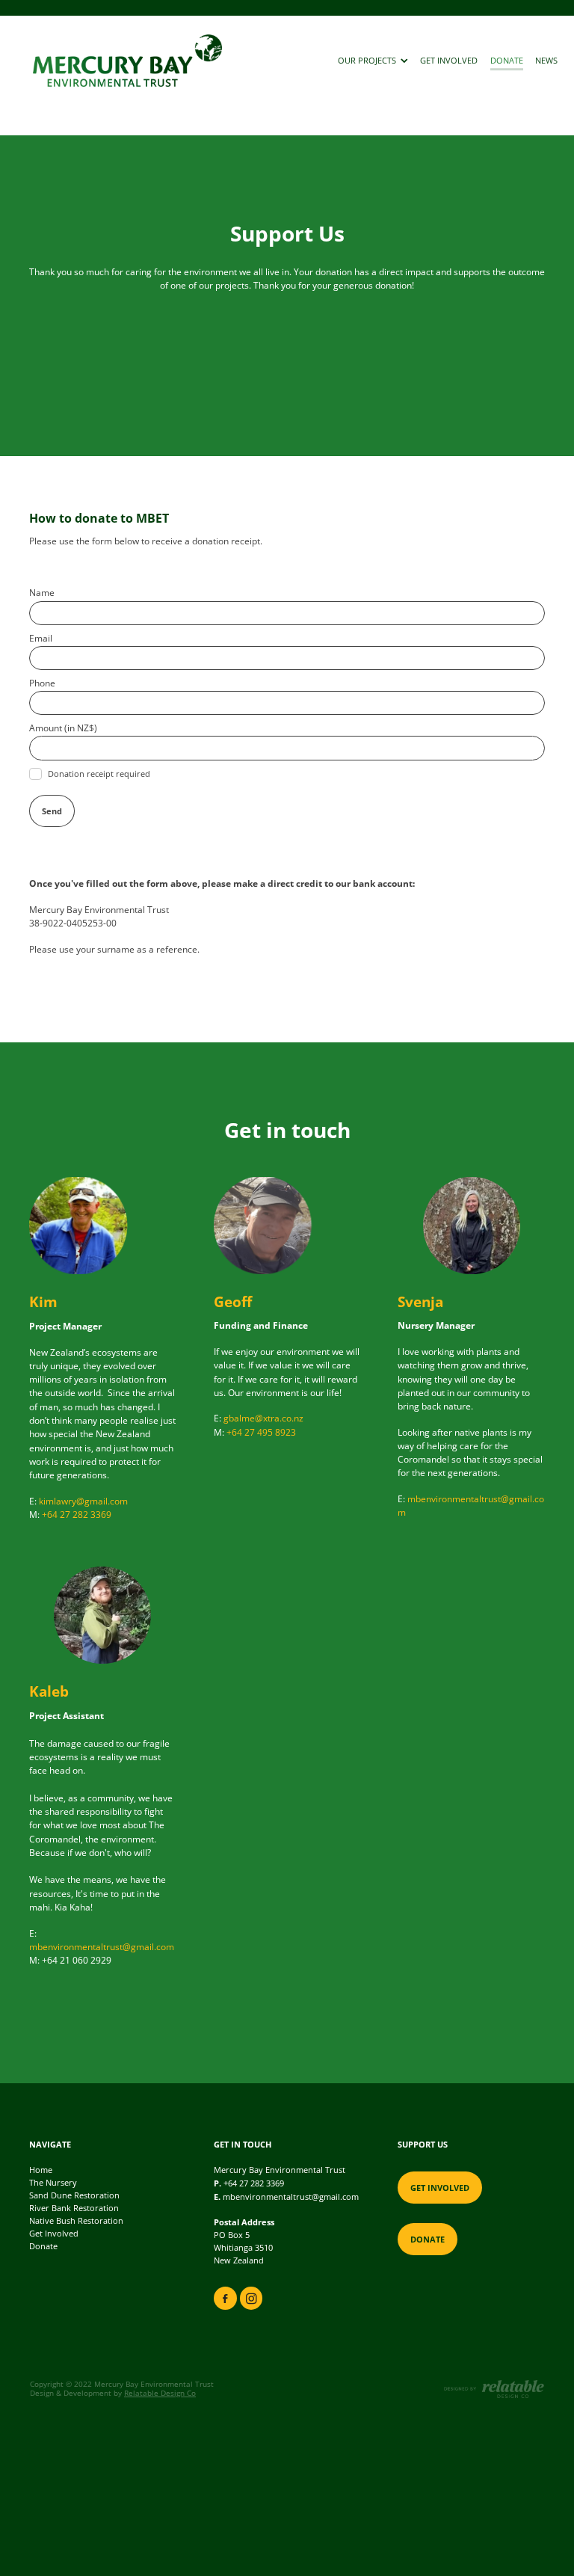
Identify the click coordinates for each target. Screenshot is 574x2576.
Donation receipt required (99, 774)
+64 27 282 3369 (77, 1515)
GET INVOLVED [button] (440, 2188)
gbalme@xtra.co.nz (263, 1418)
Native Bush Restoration (76, 2221)
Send (52, 811)
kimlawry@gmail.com (83, 1501)
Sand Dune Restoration (74, 2195)
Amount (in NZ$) (63, 728)
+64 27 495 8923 (261, 1432)
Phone (42, 683)
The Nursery (53, 2183)
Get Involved (54, 2234)
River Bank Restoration (74, 2208)
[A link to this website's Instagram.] (251, 2298)
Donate (43, 2246)
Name (42, 593)
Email (41, 639)
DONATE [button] (428, 2239)
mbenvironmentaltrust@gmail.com (102, 1947)
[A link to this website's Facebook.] (225, 2298)
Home (41, 2170)
